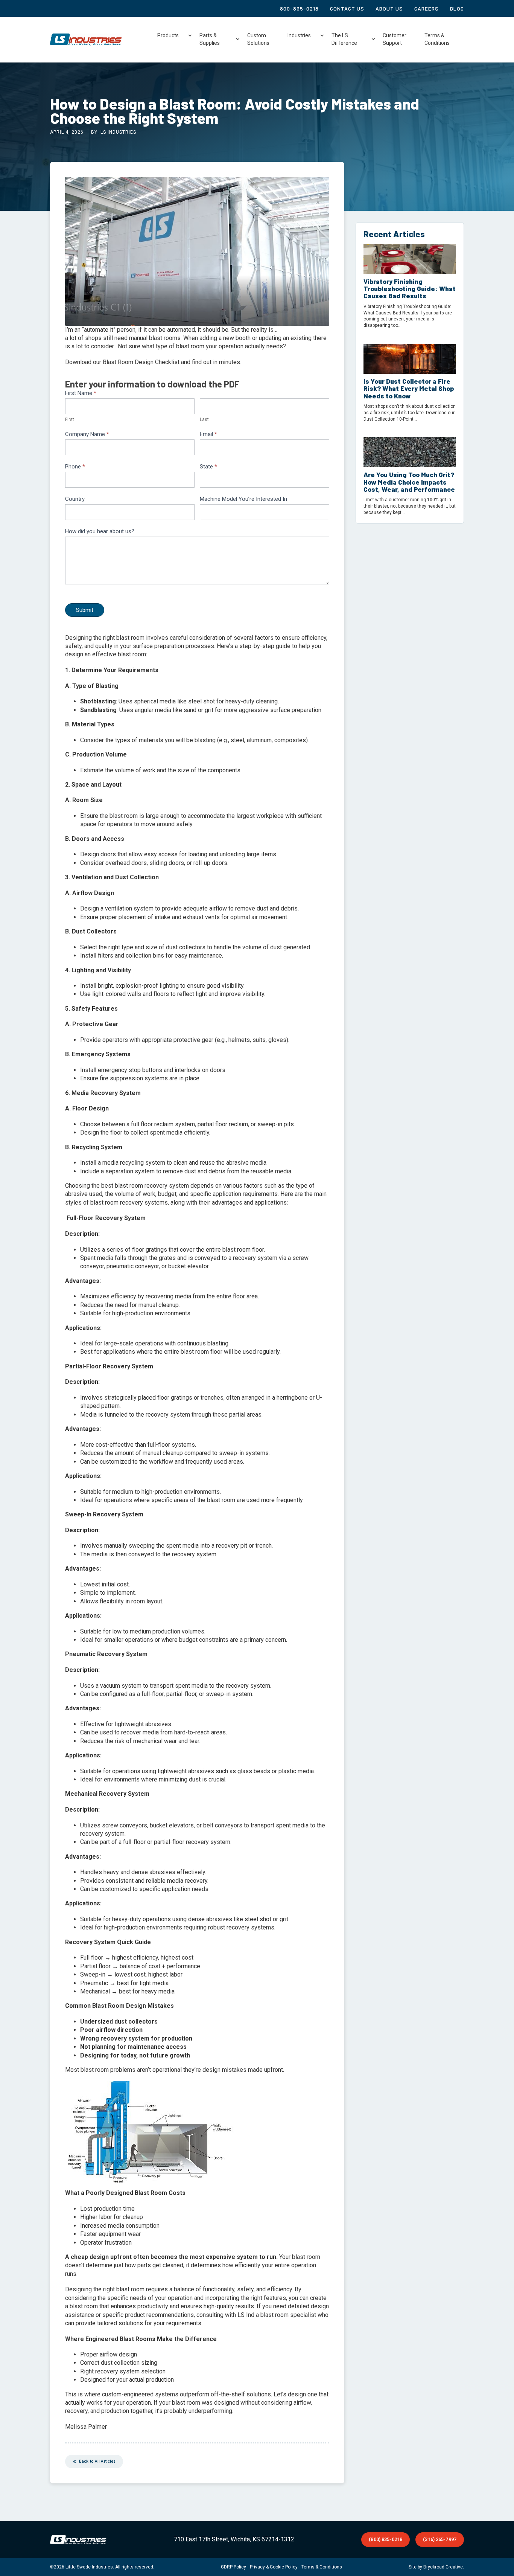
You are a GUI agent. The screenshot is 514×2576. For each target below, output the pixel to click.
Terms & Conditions (437, 39)
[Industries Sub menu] (322, 36)
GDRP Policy (233, 2567)
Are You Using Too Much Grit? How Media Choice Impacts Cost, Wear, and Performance (409, 482)
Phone (75, 467)
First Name (81, 393)
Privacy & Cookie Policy (274, 2567)
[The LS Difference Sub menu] (373, 39)
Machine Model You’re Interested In (243, 499)
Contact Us (347, 8)
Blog (457, 8)
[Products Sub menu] (190, 36)
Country (75, 499)
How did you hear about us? (100, 531)
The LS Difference (344, 39)
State (208, 467)
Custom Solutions (258, 39)
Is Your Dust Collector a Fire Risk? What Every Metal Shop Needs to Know (409, 388)
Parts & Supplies (210, 39)
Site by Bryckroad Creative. (436, 2567)
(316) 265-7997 (440, 2539)
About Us (389, 8)
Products (168, 35)
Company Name (87, 434)
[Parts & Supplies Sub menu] (238, 39)
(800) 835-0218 (385, 2539)
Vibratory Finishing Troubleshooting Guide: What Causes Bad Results (410, 289)
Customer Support (395, 39)
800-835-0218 (299, 8)
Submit (85, 610)
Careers (427, 8)
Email (208, 434)
